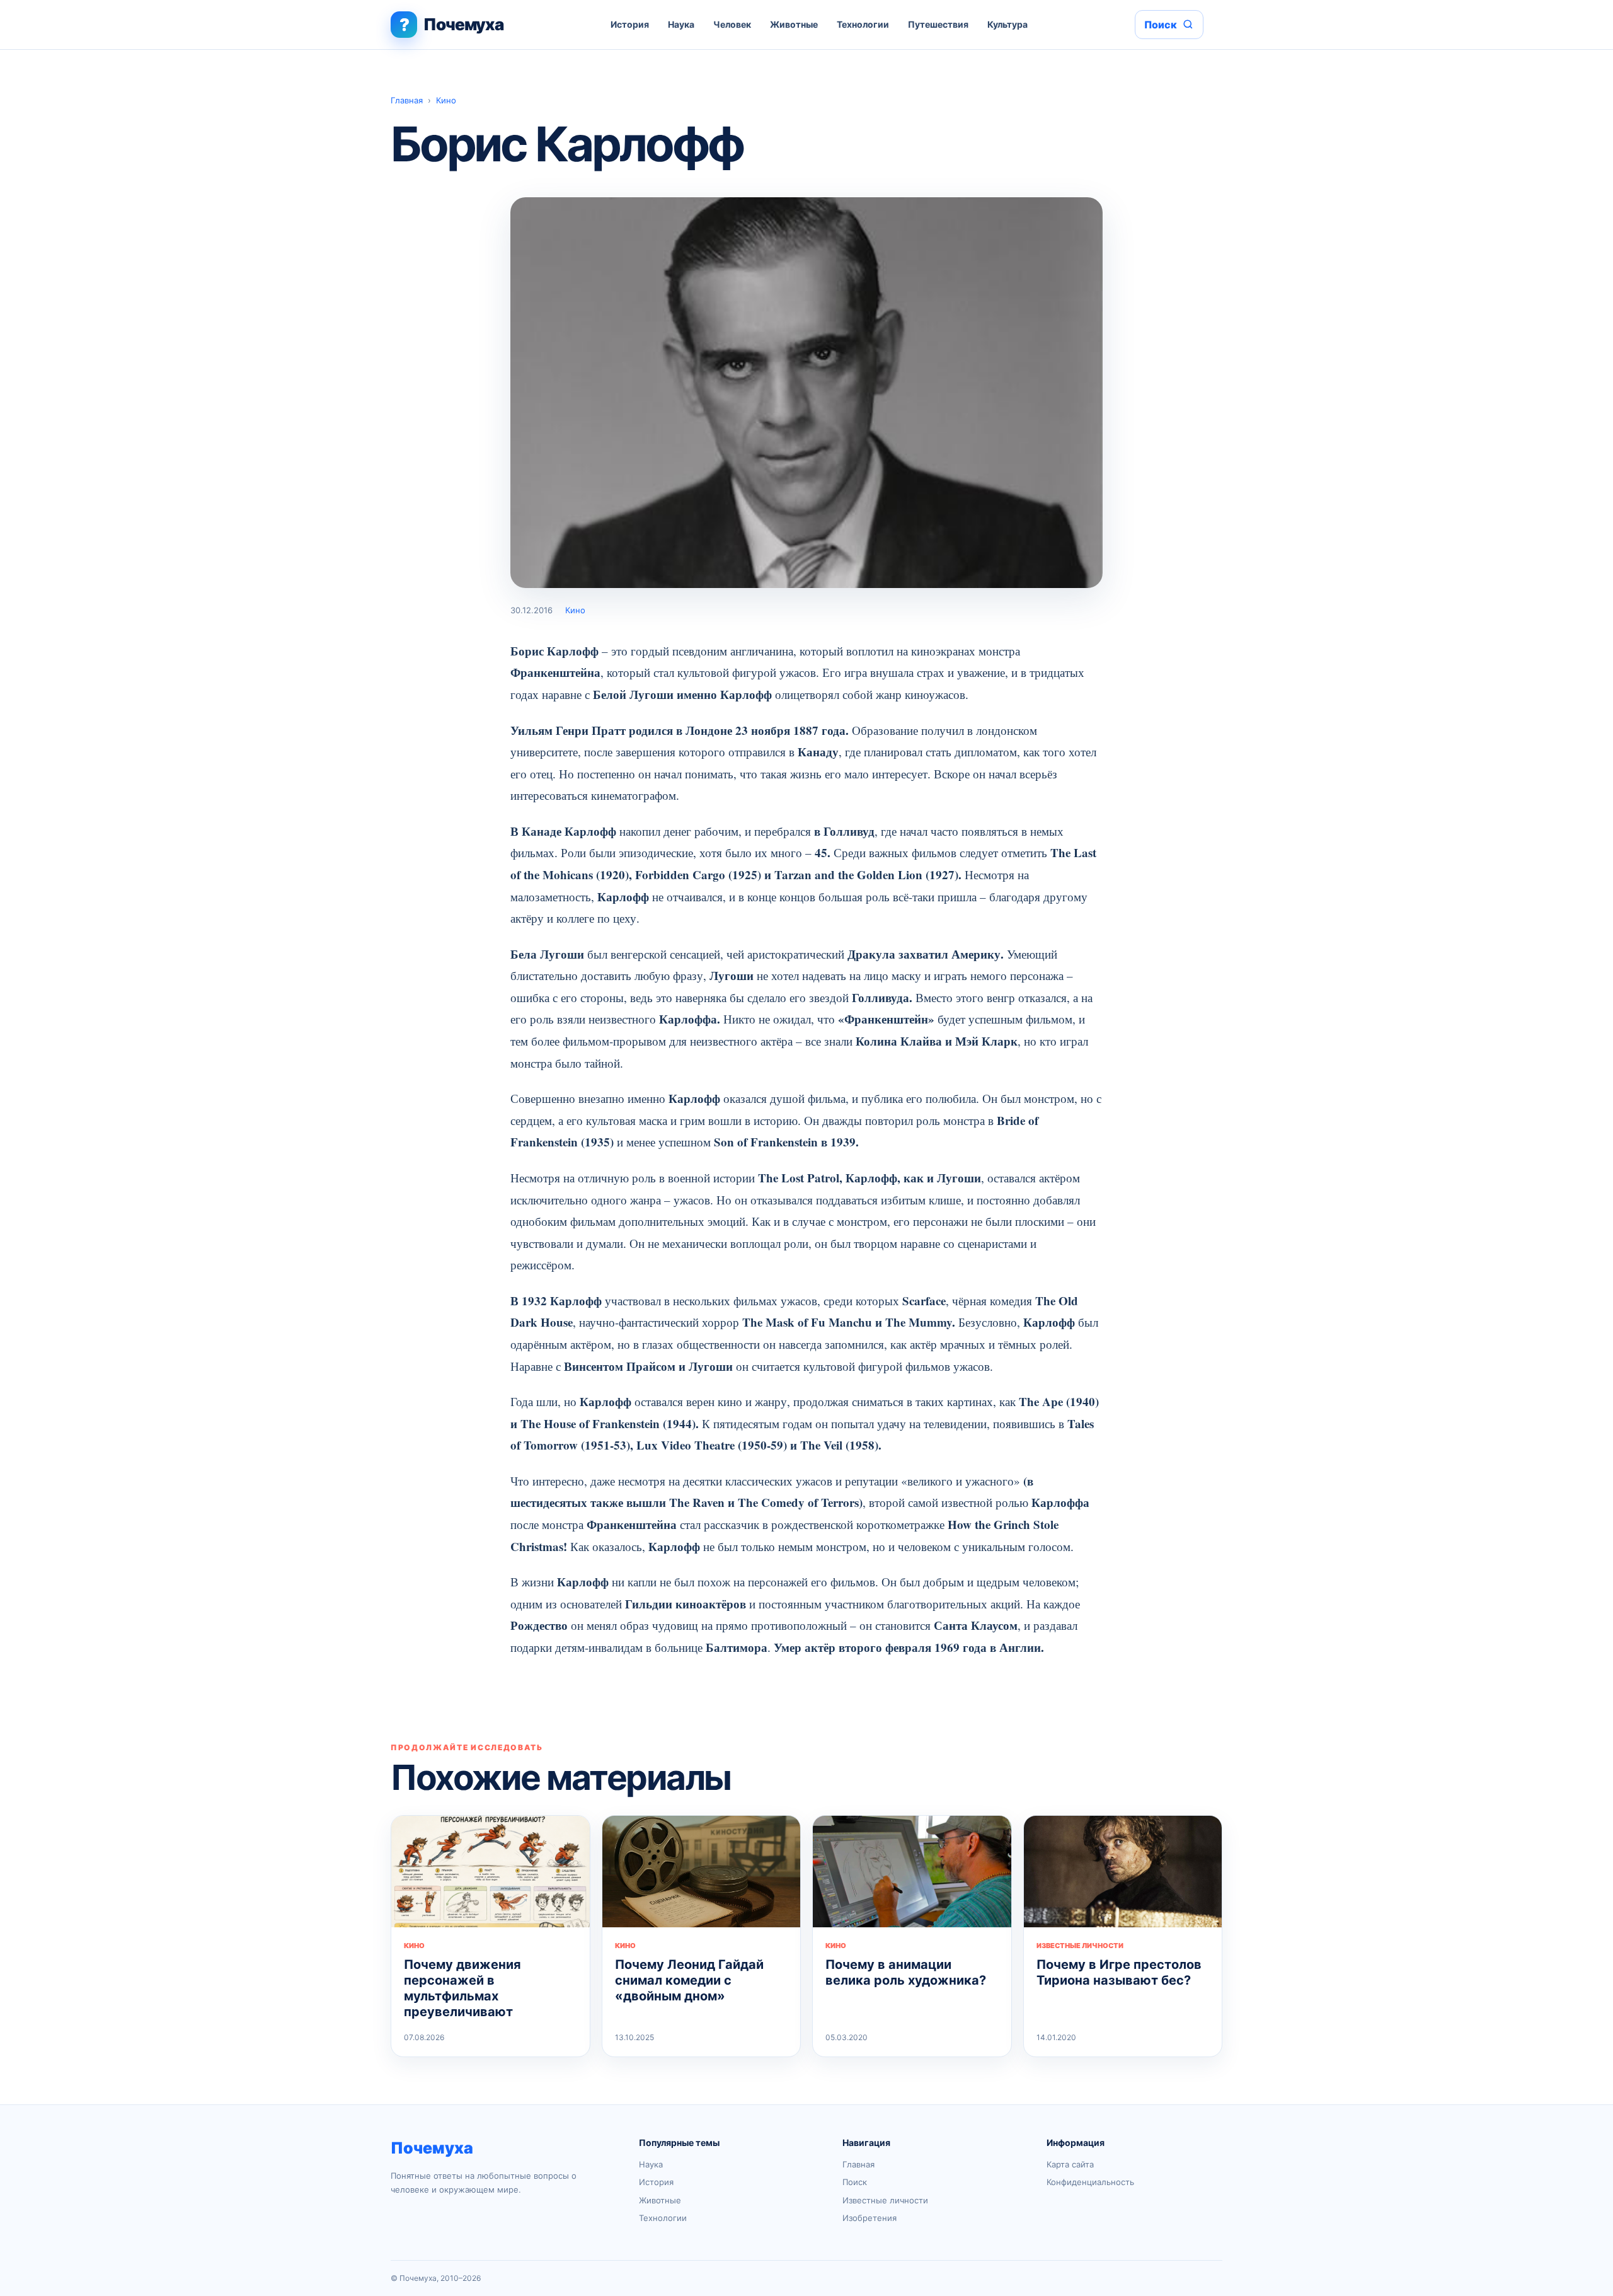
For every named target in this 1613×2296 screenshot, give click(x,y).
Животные (794, 24)
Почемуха (432, 2148)
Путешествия (938, 24)
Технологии (863, 24)
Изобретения (870, 2218)
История (630, 24)
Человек (732, 24)
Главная (407, 100)
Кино (446, 100)
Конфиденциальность (1090, 2182)
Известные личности (885, 2200)
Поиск (855, 2182)
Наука (681, 24)
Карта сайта (1070, 2164)
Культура (1007, 24)
